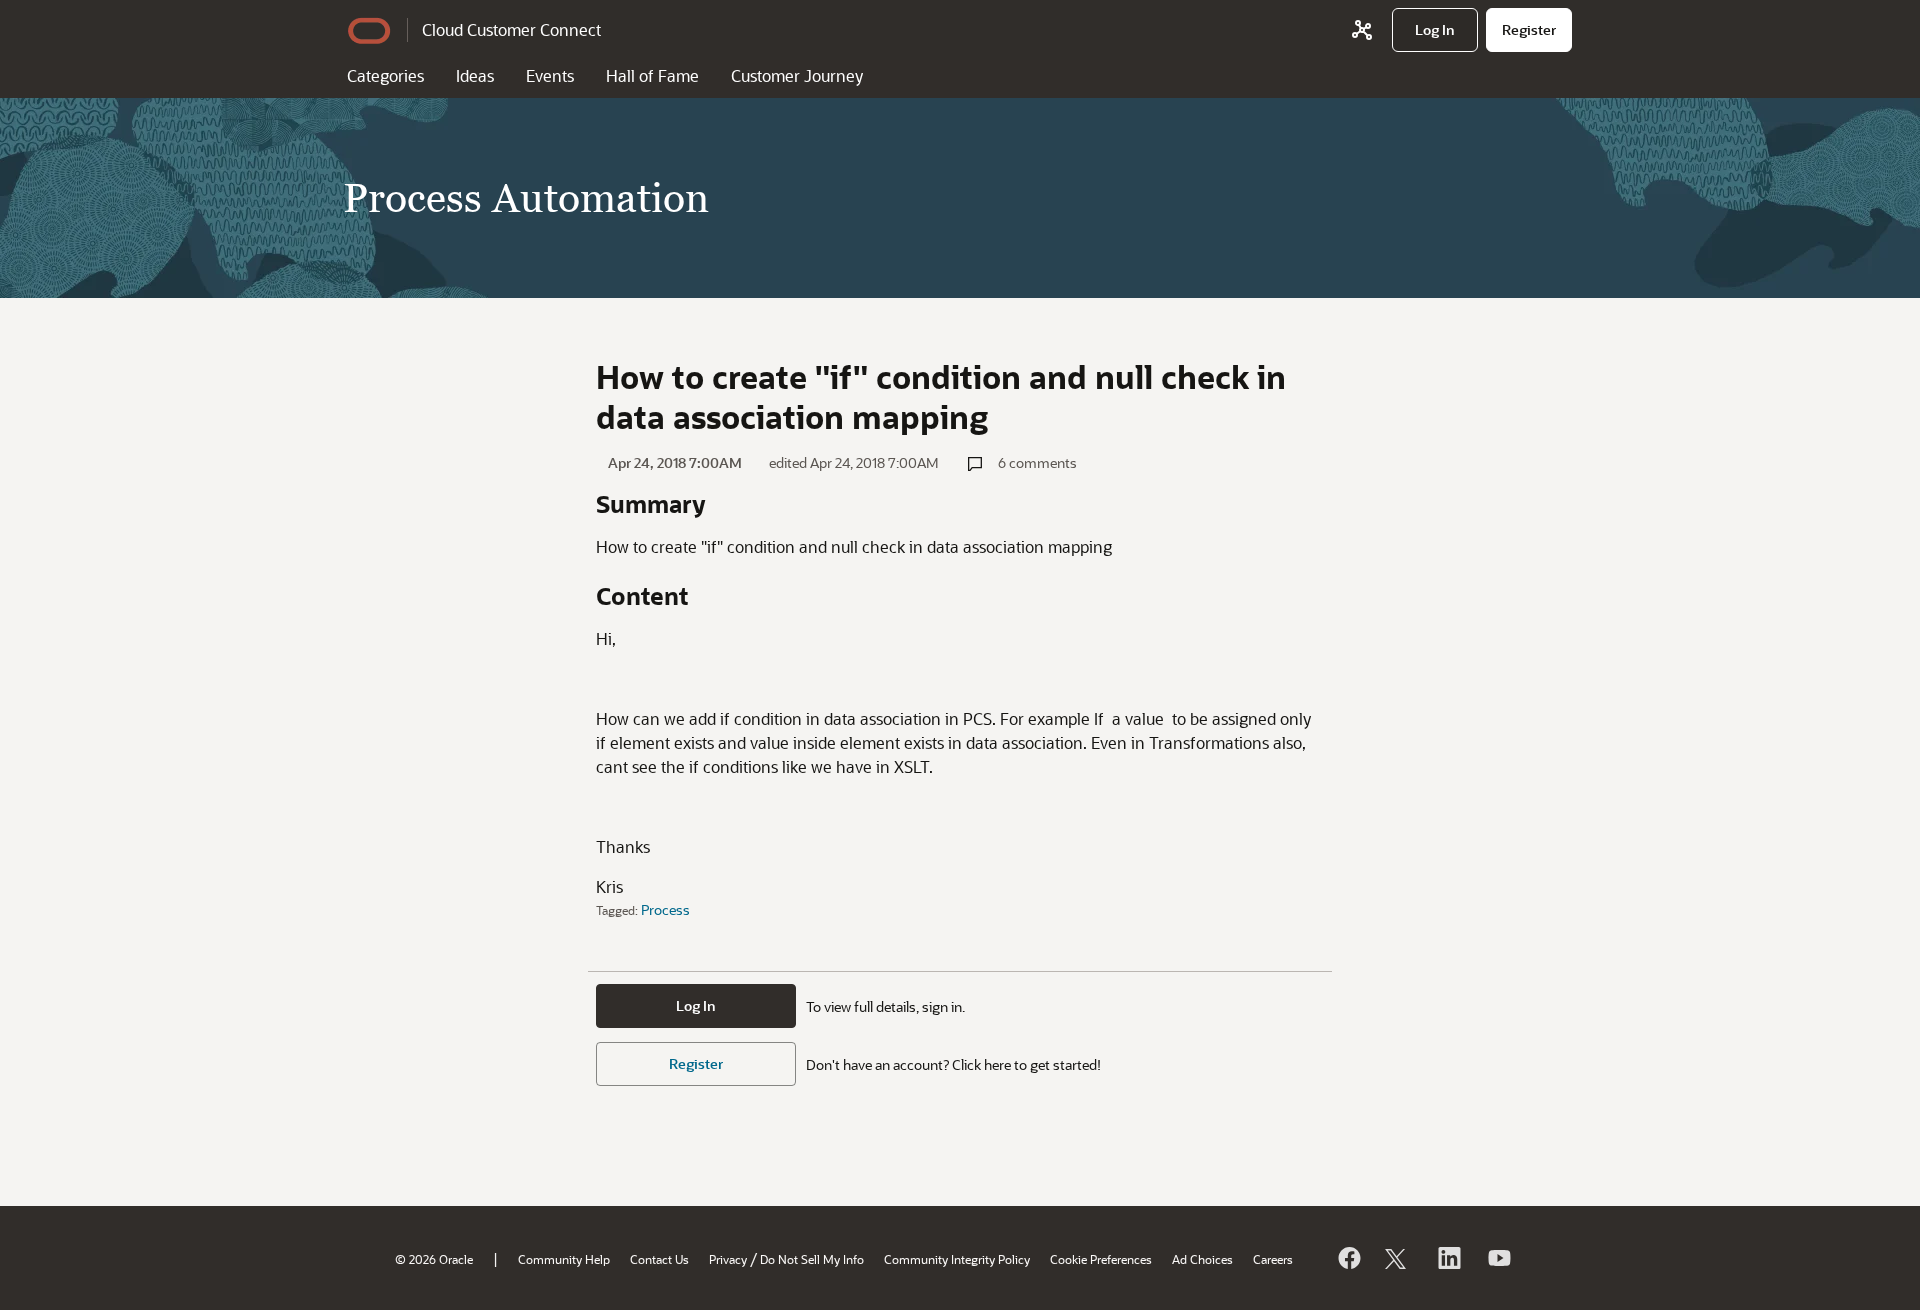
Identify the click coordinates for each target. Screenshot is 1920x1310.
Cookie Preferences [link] (1101, 1259)
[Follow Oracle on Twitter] (1398, 1258)
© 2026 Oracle (434, 1259)
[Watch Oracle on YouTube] (1498, 1258)
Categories (385, 75)
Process (665, 909)
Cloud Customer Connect (511, 29)
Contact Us (659, 1259)
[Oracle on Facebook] (1348, 1258)
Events (550, 75)
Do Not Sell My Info (812, 1259)
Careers (1273, 1259)
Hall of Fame (652, 75)
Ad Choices (1202, 1259)
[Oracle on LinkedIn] (1448, 1258)
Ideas (475, 75)
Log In (696, 1005)
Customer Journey (797, 75)
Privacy (728, 1259)
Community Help (564, 1259)
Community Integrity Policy (957, 1259)
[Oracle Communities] (1362, 30)
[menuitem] (1435, 30)
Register (696, 1063)
